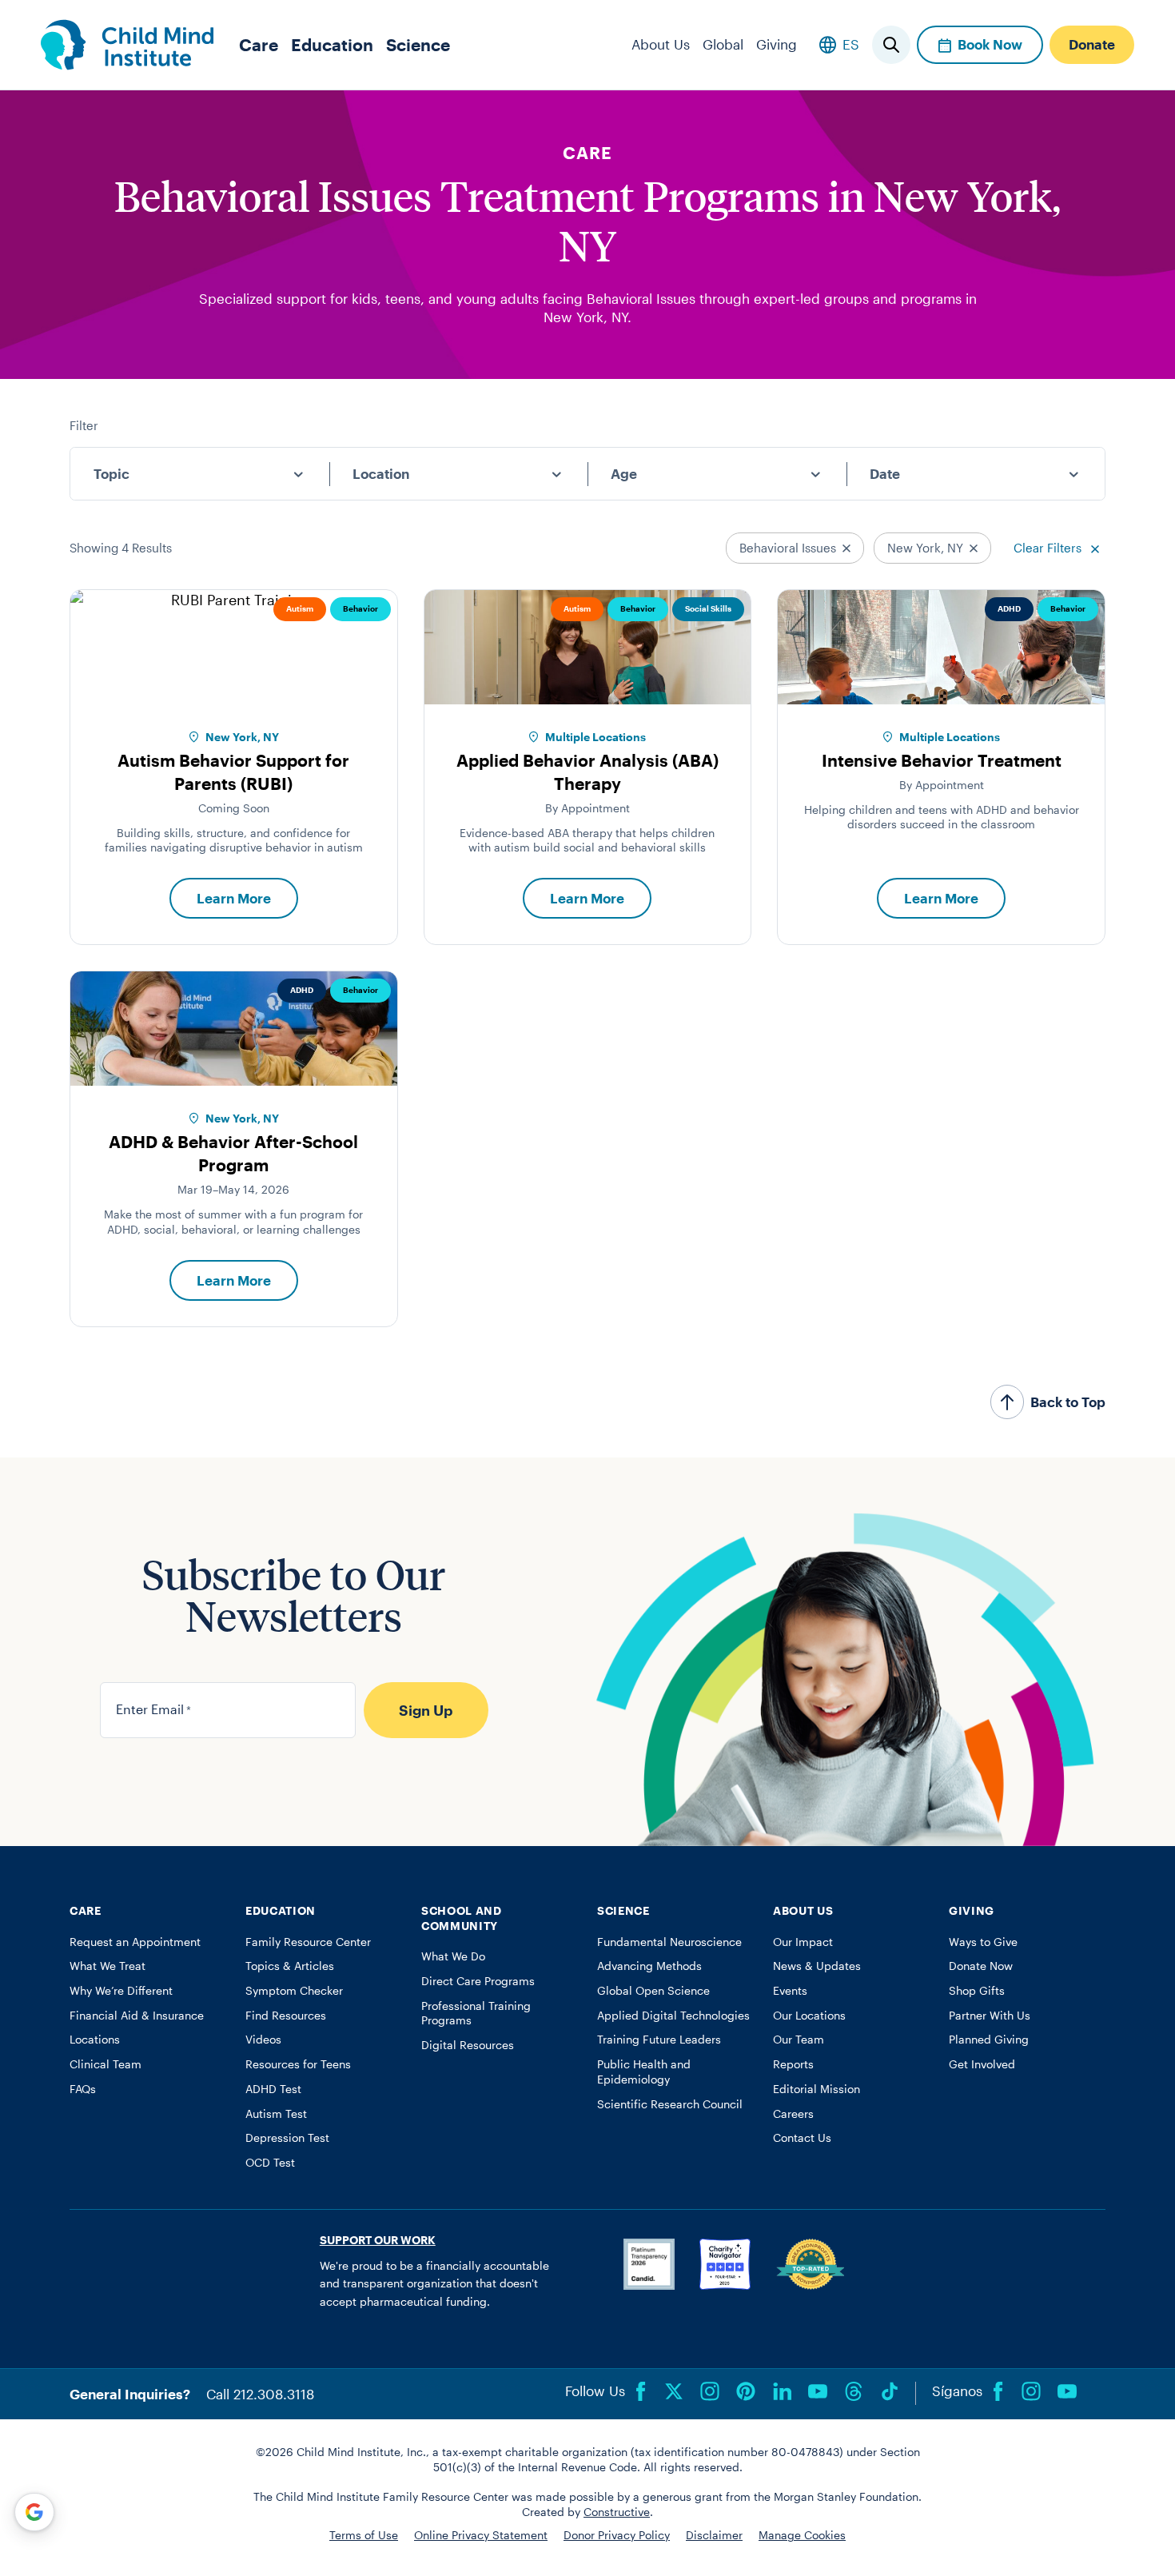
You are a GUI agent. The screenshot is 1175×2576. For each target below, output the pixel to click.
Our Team (799, 2040)
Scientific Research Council (670, 2104)
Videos (263, 2040)
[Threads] (854, 2391)
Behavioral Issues (789, 548)
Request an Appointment (135, 1942)
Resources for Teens (298, 2064)
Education (332, 44)
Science (418, 44)
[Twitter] (674, 2391)
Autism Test (276, 2114)
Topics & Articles (290, 1966)
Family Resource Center (308, 1942)
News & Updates (817, 1966)
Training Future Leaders (659, 2040)
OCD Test (270, 2163)
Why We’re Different (121, 1991)
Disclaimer (714, 2535)
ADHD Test (273, 2089)
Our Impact (803, 1942)
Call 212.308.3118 (260, 2394)
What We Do (453, 1956)
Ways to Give (983, 1942)
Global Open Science (653, 1991)
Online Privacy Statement (481, 2535)
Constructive (617, 2512)
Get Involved (982, 2064)
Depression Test (287, 2138)
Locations (95, 2040)
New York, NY (927, 548)
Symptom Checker (294, 1991)
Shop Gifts (977, 1991)
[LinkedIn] (782, 2391)
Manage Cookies (802, 2535)
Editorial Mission (817, 2089)
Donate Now (981, 1966)
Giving (777, 44)
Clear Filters (1049, 548)
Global (723, 44)
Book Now (990, 44)
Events (790, 1991)
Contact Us (802, 2138)
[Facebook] (641, 2391)
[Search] (891, 45)
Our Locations (809, 2016)
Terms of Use (364, 2535)
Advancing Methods (649, 1966)
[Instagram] (710, 2391)
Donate (1092, 44)
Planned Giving (989, 2040)
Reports (793, 2064)
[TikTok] (890, 2391)
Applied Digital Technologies (673, 2016)
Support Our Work (378, 2240)
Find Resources (286, 2016)
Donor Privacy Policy (617, 2535)
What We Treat (108, 1966)
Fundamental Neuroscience (669, 1942)
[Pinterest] (746, 2391)
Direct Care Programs (478, 1981)
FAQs (83, 2089)
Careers (793, 2114)
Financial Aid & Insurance (137, 2016)
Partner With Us (990, 2016)
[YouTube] (818, 2391)
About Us (661, 44)
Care (259, 44)
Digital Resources (468, 2045)
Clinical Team (106, 2064)
